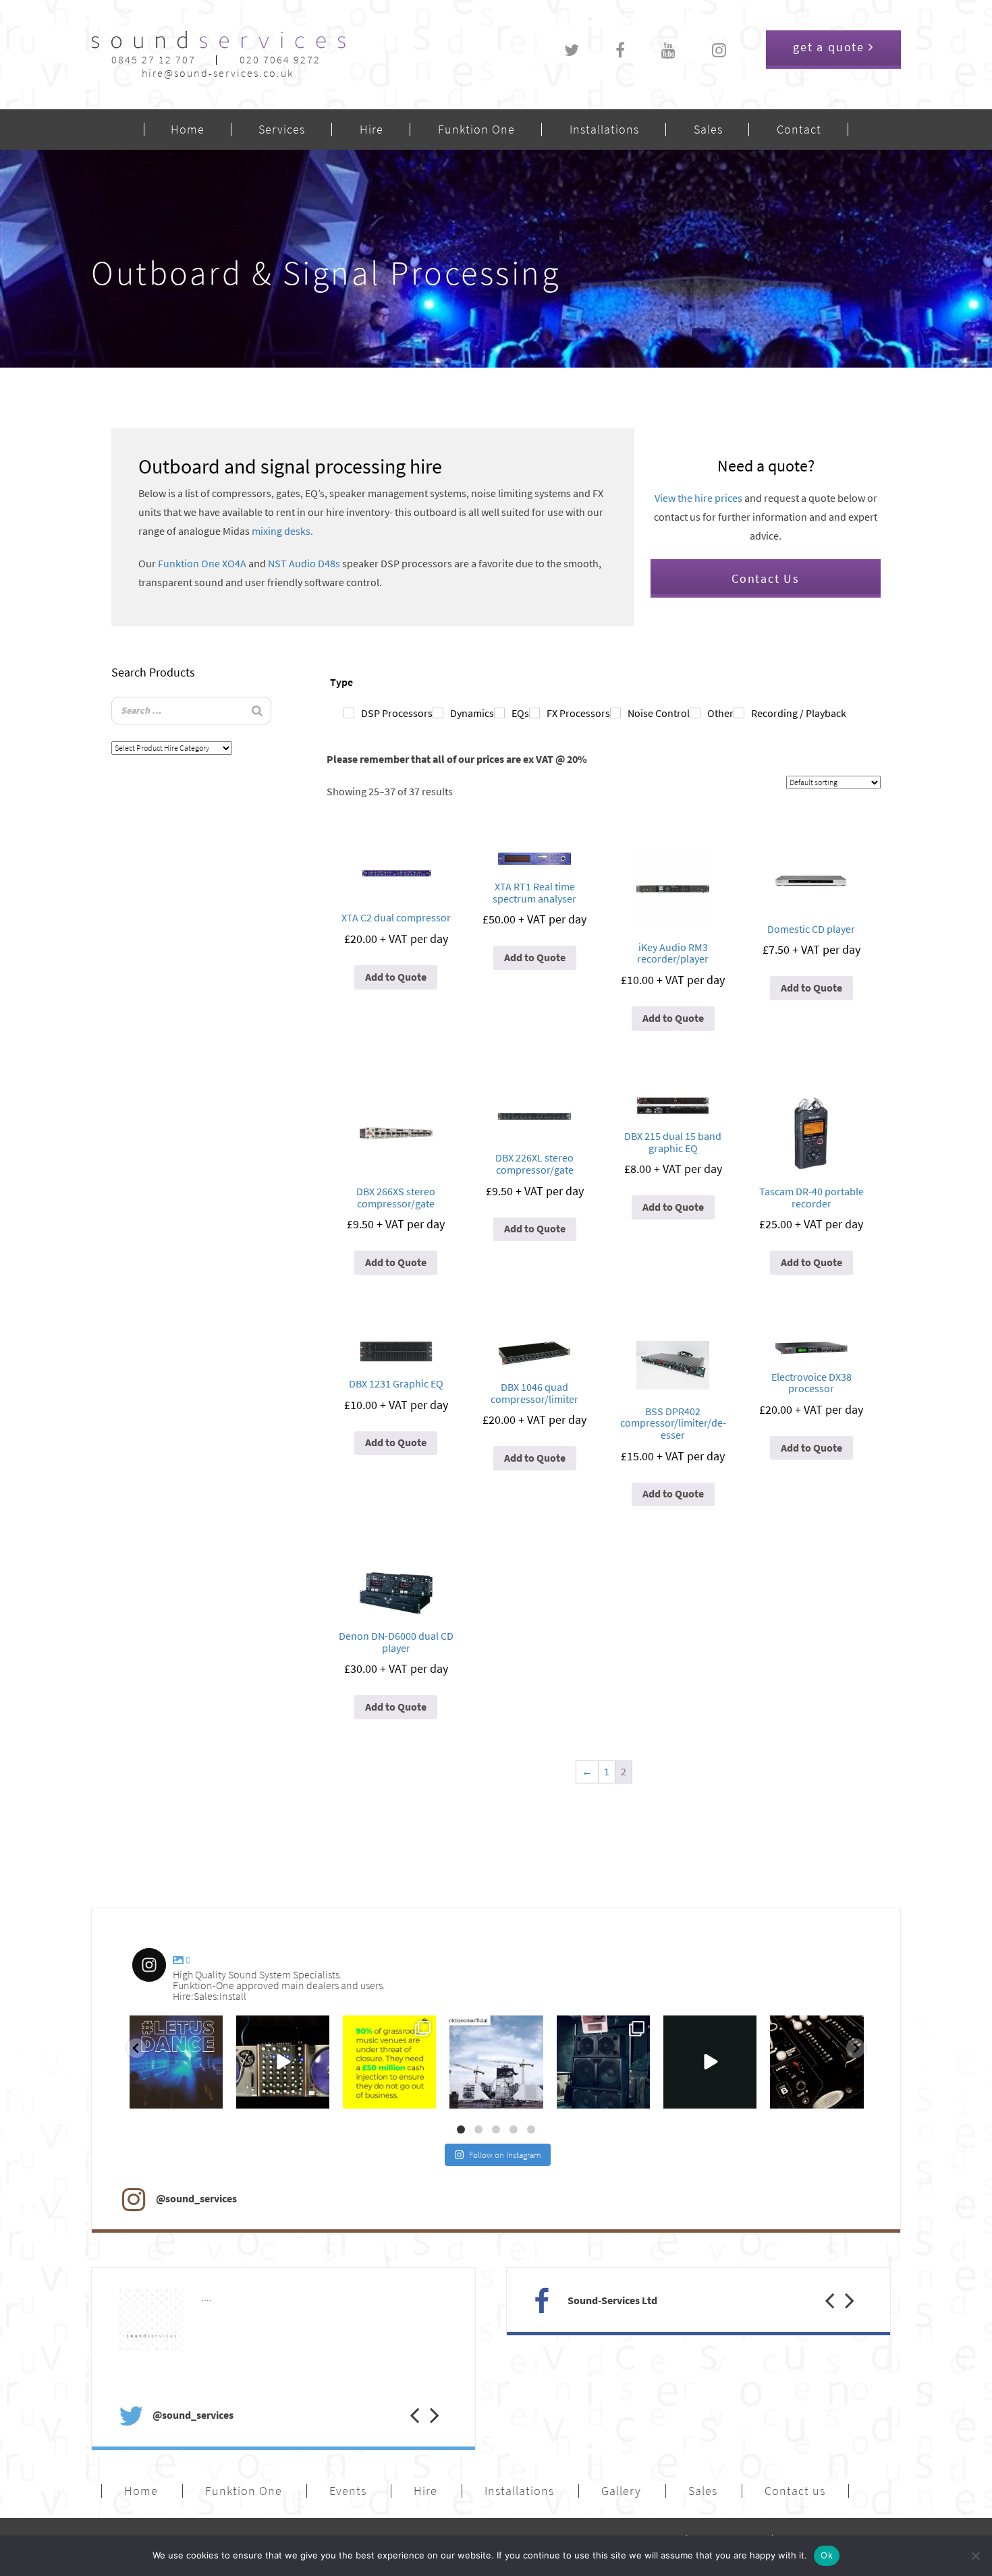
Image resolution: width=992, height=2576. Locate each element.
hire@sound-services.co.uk (218, 73)
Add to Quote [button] (396, 977)
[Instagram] (210, 2096)
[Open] (176, 2062)
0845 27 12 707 (154, 60)
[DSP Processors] (349, 713)
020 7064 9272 (280, 60)
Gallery (621, 2491)
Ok (827, 2555)
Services (282, 130)
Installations (604, 130)
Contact (799, 130)
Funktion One (476, 130)
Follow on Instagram (505, 2155)
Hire (371, 130)
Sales (708, 130)
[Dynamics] (438, 713)
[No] (975, 2556)
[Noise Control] (615, 713)
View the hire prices (698, 498)
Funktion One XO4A (202, 564)
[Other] (695, 713)
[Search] (257, 711)
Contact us (795, 2491)
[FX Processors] (534, 713)
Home (188, 130)
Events (348, 2491)
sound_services (163, 2029)
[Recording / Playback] (739, 713)
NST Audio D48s (304, 564)
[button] (405, 2401)
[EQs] (499, 713)
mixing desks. (282, 531)
